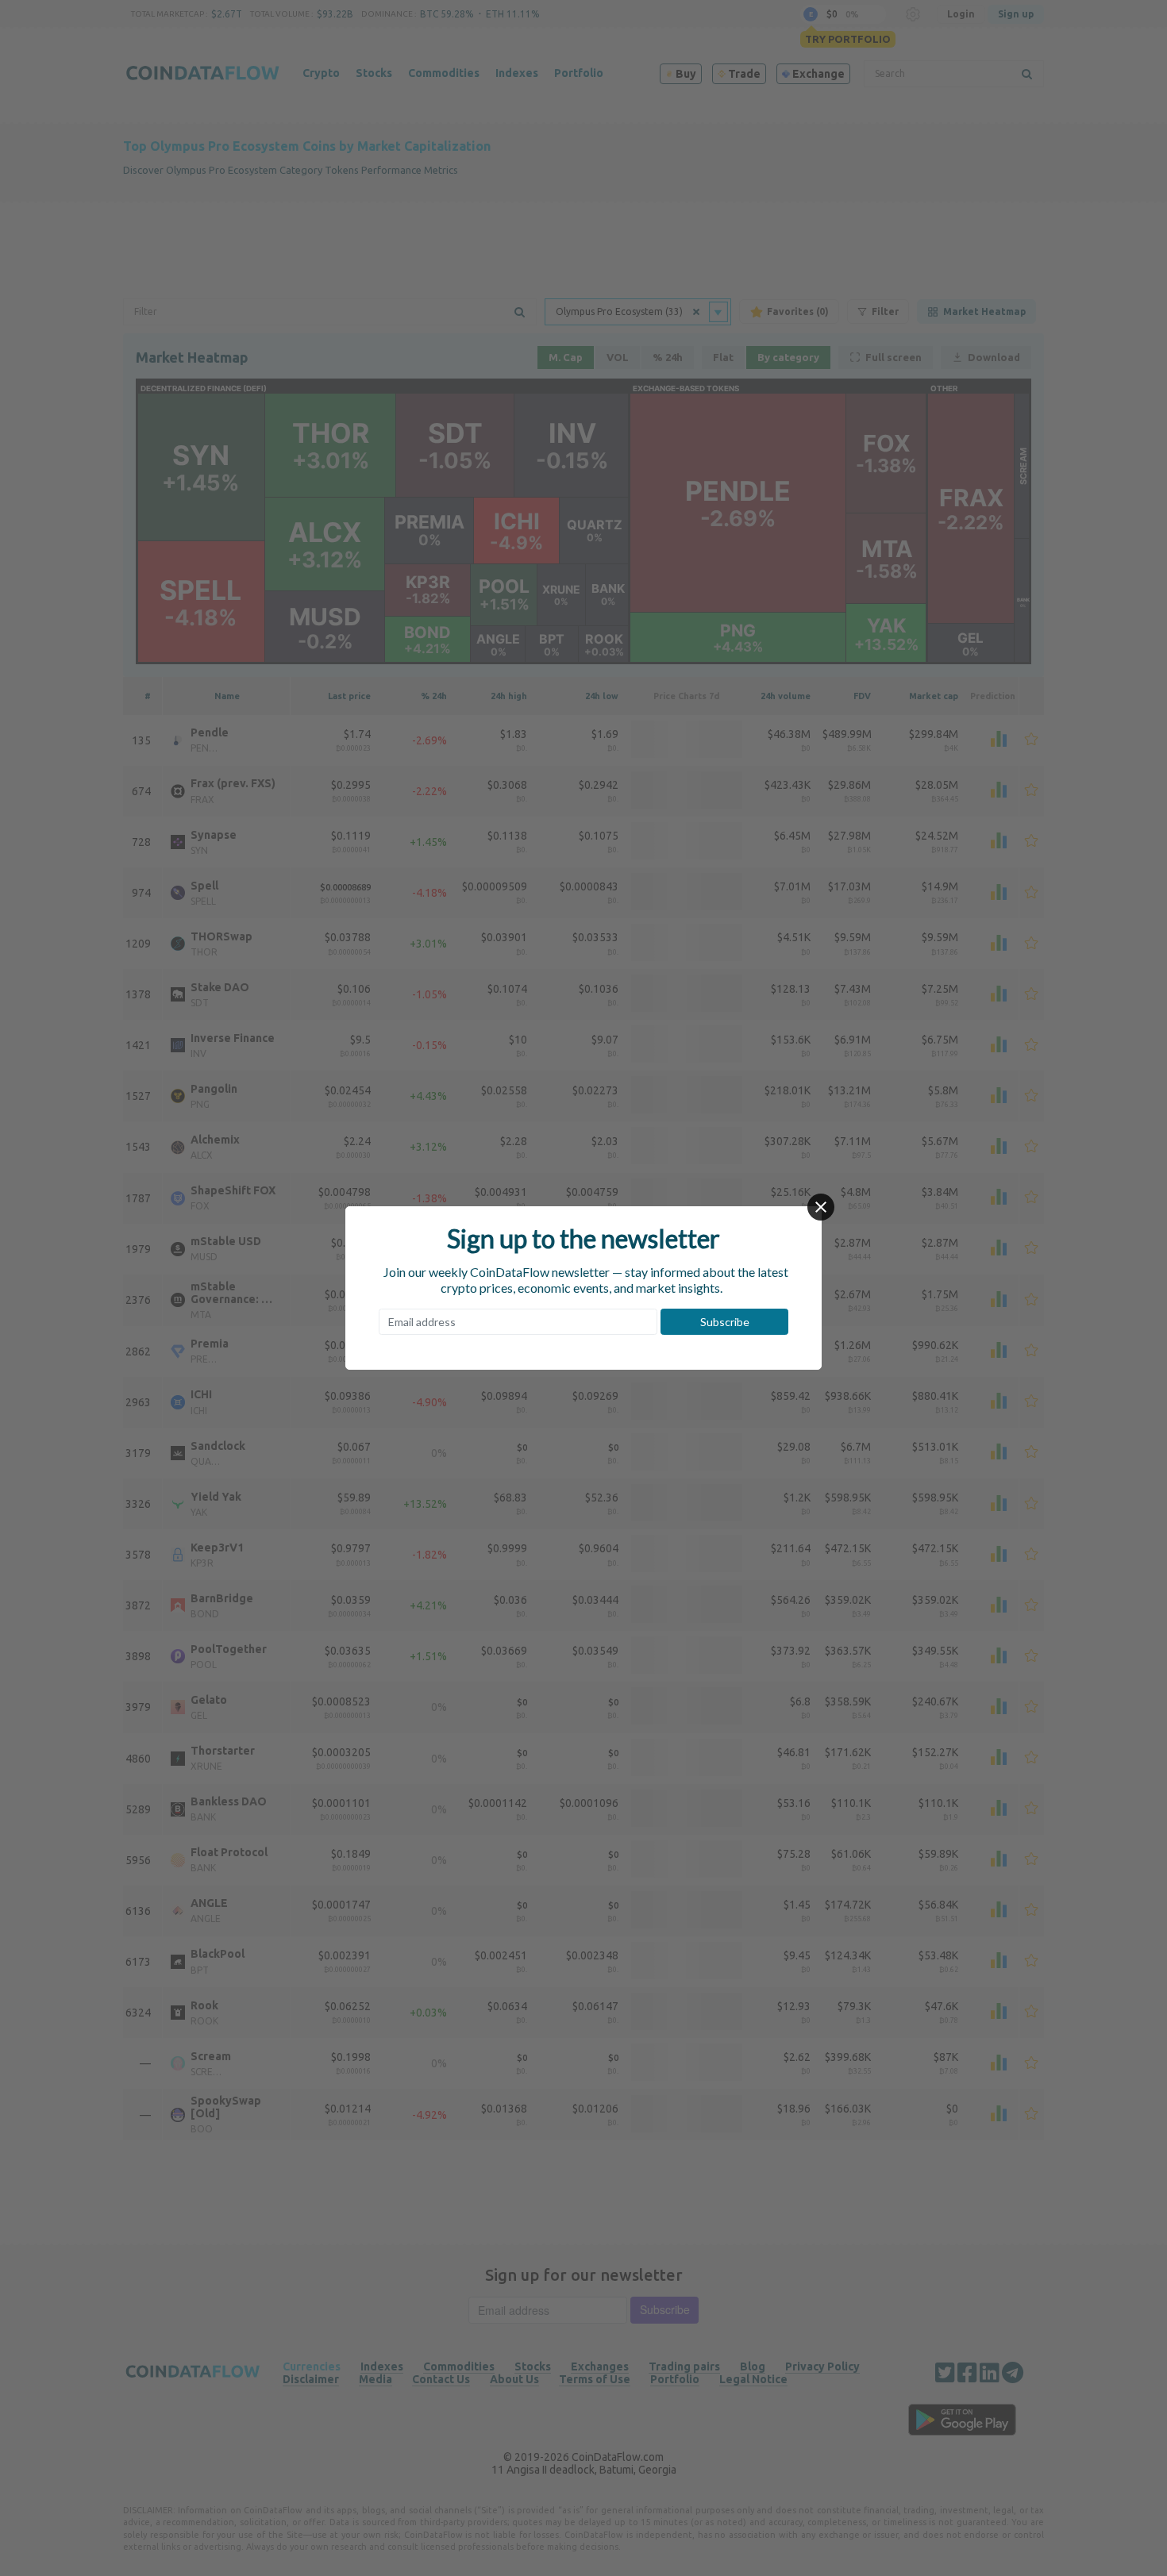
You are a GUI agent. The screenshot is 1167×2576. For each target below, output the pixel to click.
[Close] (821, 1207)
